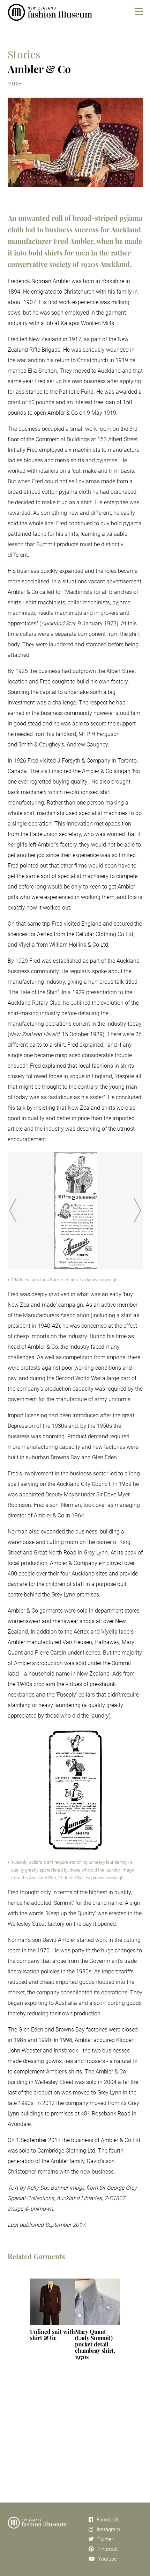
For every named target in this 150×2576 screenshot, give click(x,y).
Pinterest (108, 2549)
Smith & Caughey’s (41, 745)
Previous (13, 1210)
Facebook (108, 2520)
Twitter (105, 2539)
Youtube (107, 2559)
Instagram (108, 2529)
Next (137, 1210)
